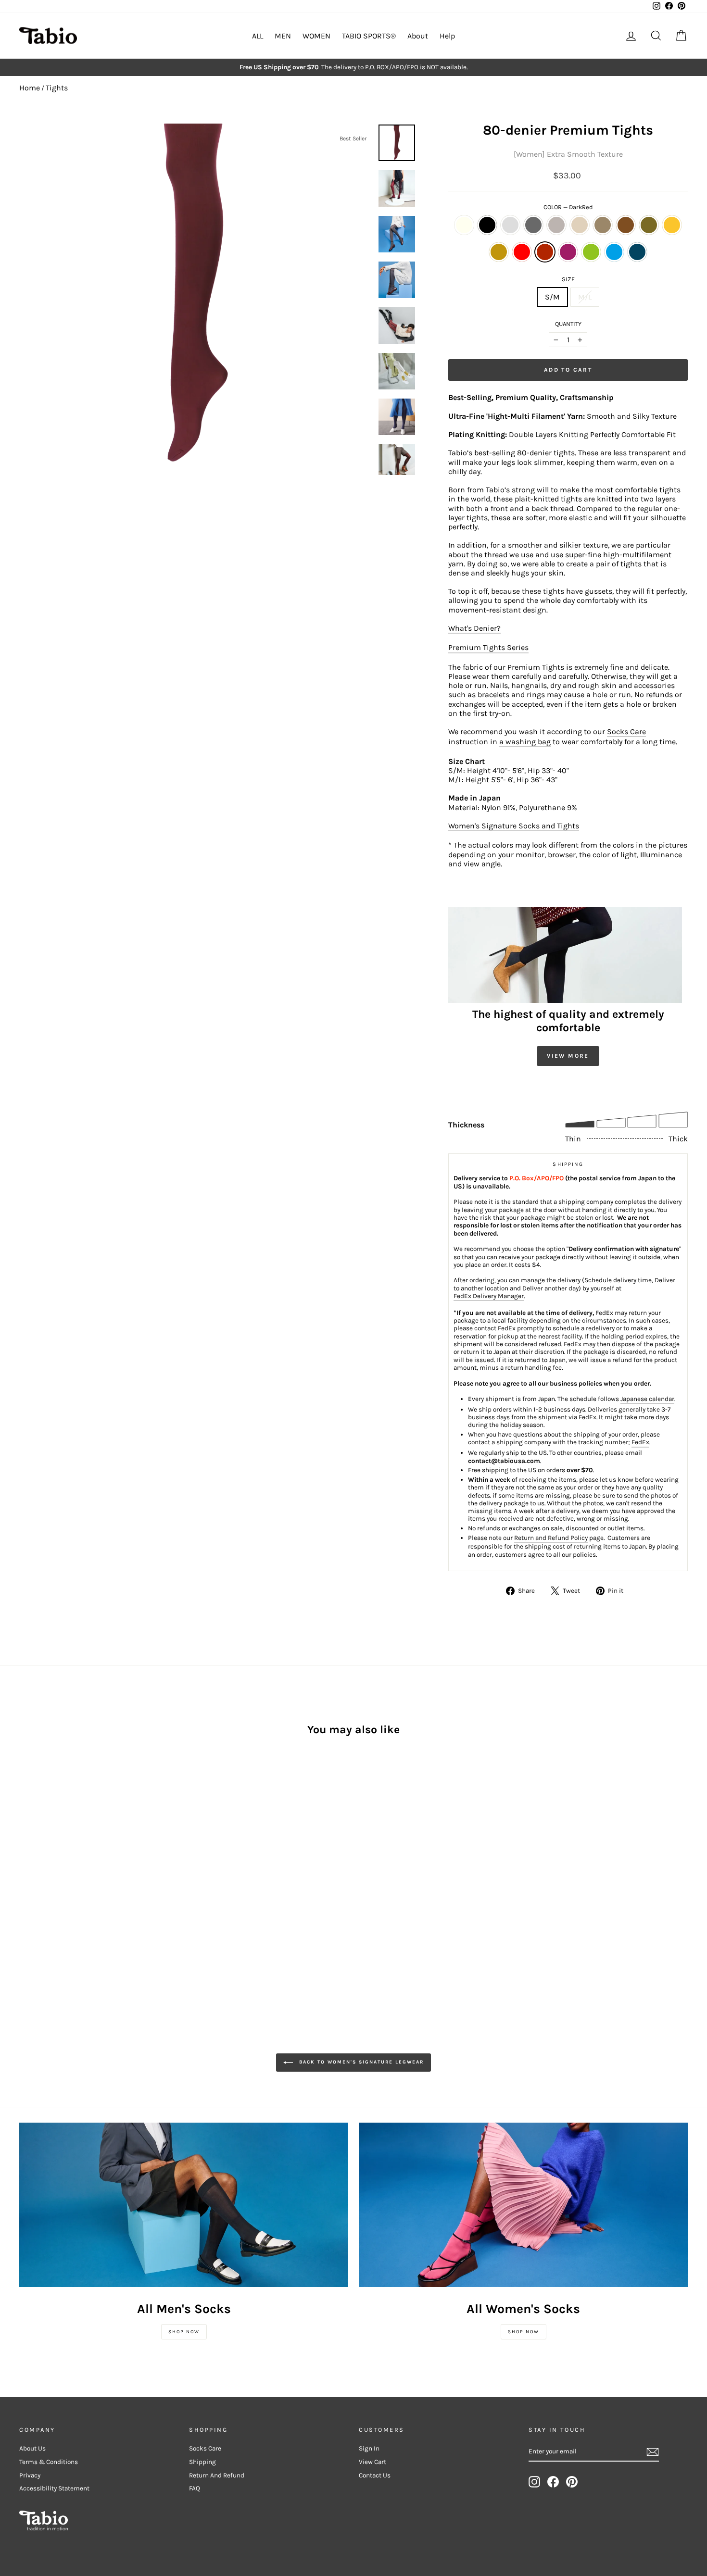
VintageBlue (637, 252)
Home (30, 88)
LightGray (510, 225)
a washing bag (525, 742)
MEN (283, 36)
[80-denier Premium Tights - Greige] (78, 1896)
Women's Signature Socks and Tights (514, 826)
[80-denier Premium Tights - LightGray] (52, 1896)
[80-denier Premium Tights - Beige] (91, 1896)
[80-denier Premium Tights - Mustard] (26, 1907)
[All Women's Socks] (523, 2205)
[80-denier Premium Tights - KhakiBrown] (130, 1896)
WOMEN (316, 36)
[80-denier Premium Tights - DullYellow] (39, 1907)
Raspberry (568, 252)
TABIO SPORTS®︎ (369, 36)
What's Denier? (474, 628)
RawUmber (603, 225)
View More (568, 1056)
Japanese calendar (647, 1399)
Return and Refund (217, 2475)
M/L (585, 297)
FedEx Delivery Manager (489, 1296)
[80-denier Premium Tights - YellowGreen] (91, 1907)
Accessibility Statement (54, 2488)
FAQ (195, 2488)
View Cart (372, 2462)
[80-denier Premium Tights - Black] (39, 1896)
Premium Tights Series (488, 647)
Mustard (672, 225)
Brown (626, 225)
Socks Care (626, 732)
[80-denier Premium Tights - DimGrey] (65, 1896)
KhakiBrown (649, 225)
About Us (32, 2448)
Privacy (30, 2475)
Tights (57, 88)
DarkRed (545, 252)
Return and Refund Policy (551, 1538)
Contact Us (375, 2475)
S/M (552, 297)
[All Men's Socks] (184, 2205)
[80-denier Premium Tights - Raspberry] (78, 1907)
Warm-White (464, 225)
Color (568, 207)
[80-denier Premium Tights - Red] (52, 1907)
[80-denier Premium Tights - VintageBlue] (117, 1907)
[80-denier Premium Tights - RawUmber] (104, 1896)
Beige (580, 225)
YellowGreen (591, 252)
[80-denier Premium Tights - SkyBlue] (104, 1907)
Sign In (369, 2448)
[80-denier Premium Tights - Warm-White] (26, 1896)
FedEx (640, 1442)
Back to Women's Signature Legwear (360, 2062)
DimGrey (533, 225)
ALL (258, 36)
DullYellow (499, 252)
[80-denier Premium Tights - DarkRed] (65, 1907)
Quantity (568, 324)
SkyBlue (614, 252)
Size (568, 279)
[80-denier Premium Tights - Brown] (117, 1896)
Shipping (202, 2462)
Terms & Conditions (49, 2462)
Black (487, 225)
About (418, 36)
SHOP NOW (184, 2332)
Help (447, 36)
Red (522, 252)
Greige (556, 225)
